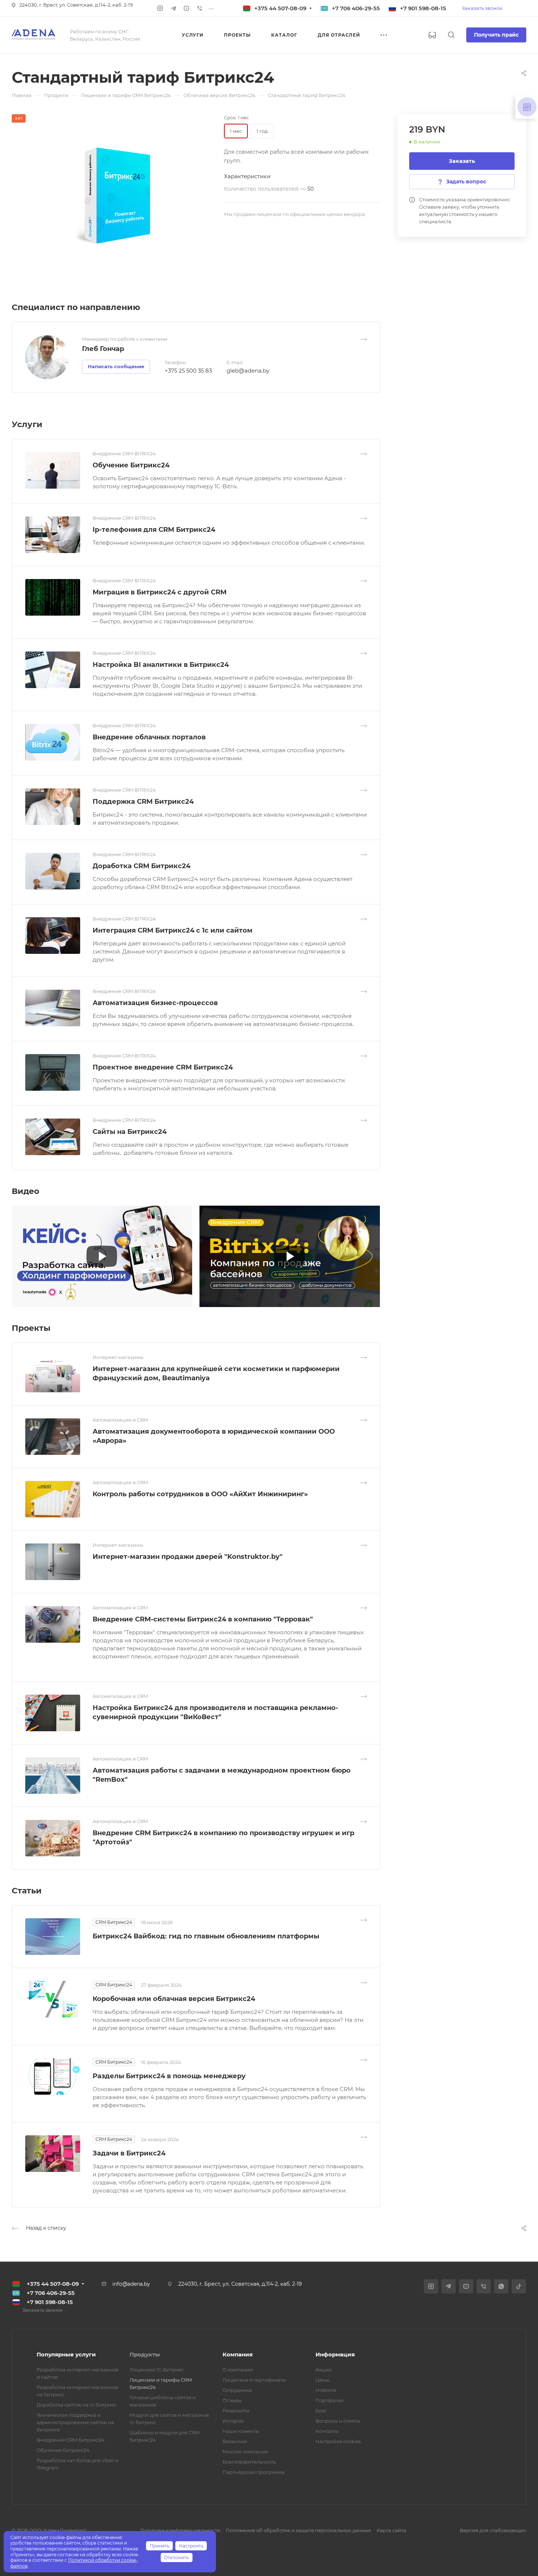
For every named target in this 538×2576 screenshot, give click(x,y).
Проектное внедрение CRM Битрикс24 (163, 1067)
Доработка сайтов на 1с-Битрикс (76, 2405)
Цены (322, 2380)
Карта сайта (391, 2530)
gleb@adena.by (248, 371)
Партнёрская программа (254, 2472)
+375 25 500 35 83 (188, 371)
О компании (238, 2370)
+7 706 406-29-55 (356, 8)
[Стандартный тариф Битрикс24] (118, 197)
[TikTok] (519, 2286)
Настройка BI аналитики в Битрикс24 (161, 665)
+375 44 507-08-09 (280, 8)
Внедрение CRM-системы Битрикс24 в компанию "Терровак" (203, 1619)
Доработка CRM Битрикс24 (141, 866)
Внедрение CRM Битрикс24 (71, 2440)
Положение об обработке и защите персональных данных (298, 2530)
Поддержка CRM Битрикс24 (143, 802)
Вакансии (235, 2441)
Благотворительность (249, 2462)
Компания (238, 2354)
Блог (321, 2411)
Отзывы (232, 2400)
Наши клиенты (241, 2431)
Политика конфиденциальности (180, 2530)
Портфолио (330, 2400)
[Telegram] (173, 8)
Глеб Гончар (103, 349)
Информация (335, 2354)
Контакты (327, 2431)
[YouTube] (187, 8)
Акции (324, 2370)
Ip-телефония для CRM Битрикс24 (154, 530)
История (233, 2421)
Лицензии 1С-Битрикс (157, 2370)
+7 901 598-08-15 (423, 8)
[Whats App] (501, 2286)
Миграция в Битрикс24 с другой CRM (160, 592)
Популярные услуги (66, 2354)
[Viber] (200, 8)
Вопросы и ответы (338, 2421)
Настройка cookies (338, 2441)
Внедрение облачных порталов (149, 737)
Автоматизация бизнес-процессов (155, 1003)
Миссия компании (245, 2452)
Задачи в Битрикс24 (129, 2153)
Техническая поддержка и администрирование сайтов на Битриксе (75, 2422)
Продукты (145, 2354)
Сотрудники (237, 2390)
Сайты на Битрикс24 (130, 1132)
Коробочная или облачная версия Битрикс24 (174, 1999)
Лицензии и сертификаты (254, 2380)
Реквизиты (236, 2411)
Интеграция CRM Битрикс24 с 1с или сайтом (173, 930)
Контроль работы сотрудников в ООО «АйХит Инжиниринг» (200, 1494)
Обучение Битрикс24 (131, 465)
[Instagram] (160, 8)
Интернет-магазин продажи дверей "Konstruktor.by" (188, 1557)
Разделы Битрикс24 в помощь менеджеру (169, 2076)
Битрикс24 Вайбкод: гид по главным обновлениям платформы (206, 1936)
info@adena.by (131, 2284)
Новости (326, 2390)
